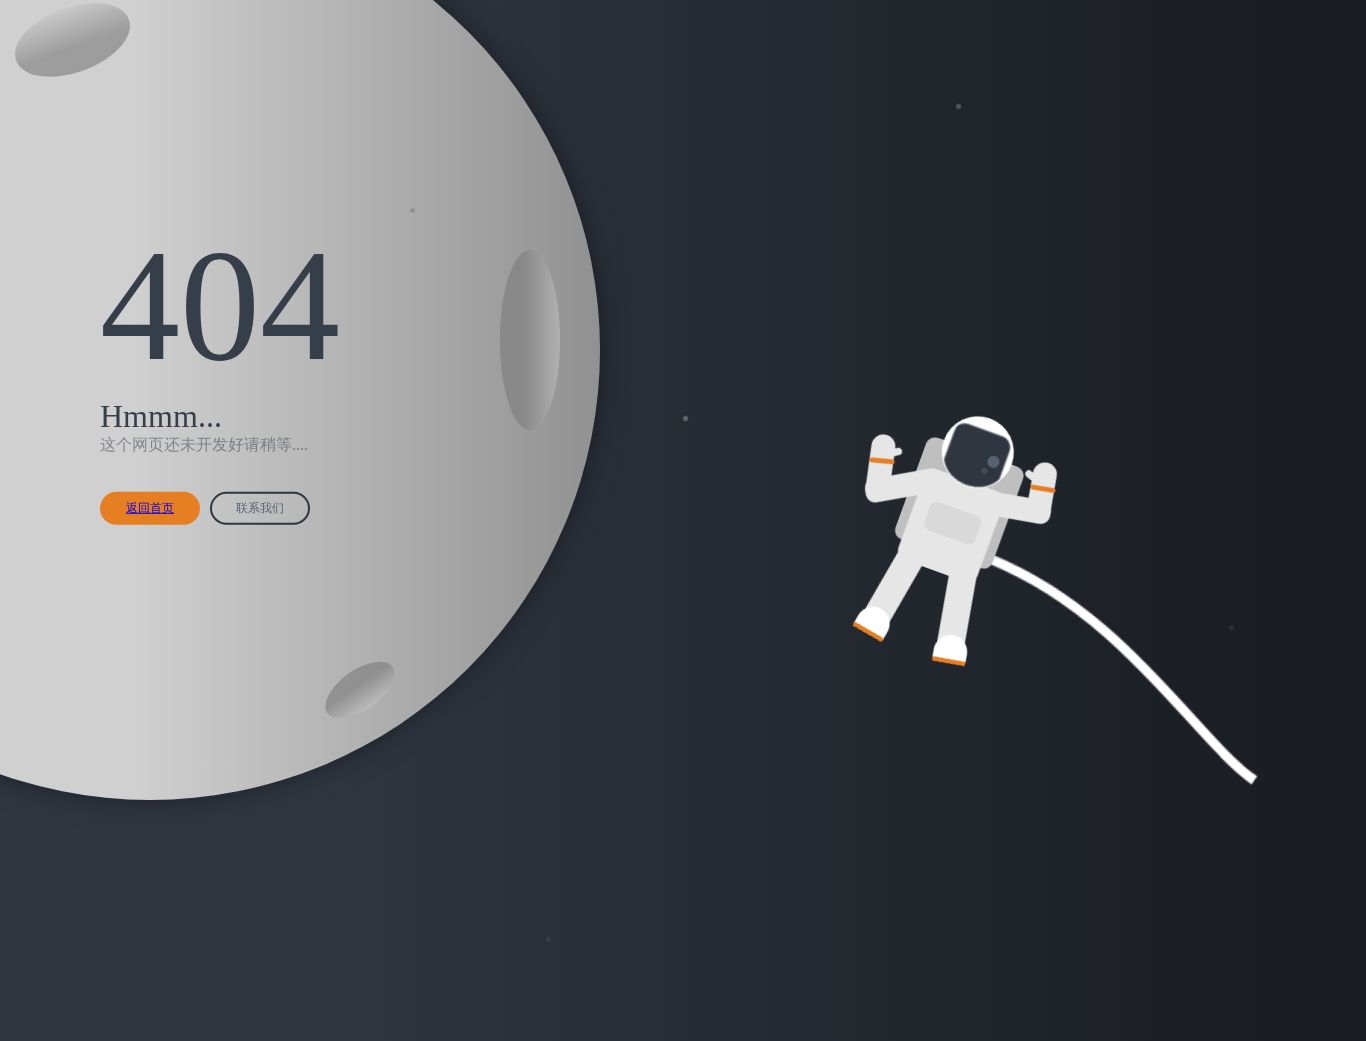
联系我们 (260, 508)
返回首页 (150, 508)
